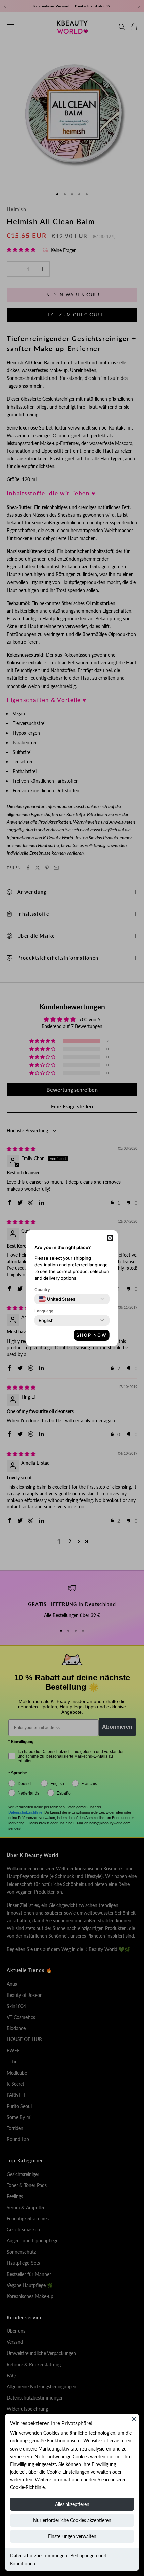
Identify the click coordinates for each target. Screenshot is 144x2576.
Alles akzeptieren (72, 2504)
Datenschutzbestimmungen (39, 2555)
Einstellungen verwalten (72, 2536)
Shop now (92, 1335)
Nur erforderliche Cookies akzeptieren (72, 2520)
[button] (110, 1238)
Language (44, 1311)
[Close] (134, 2419)
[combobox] (57, 1299)
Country (42, 1289)
